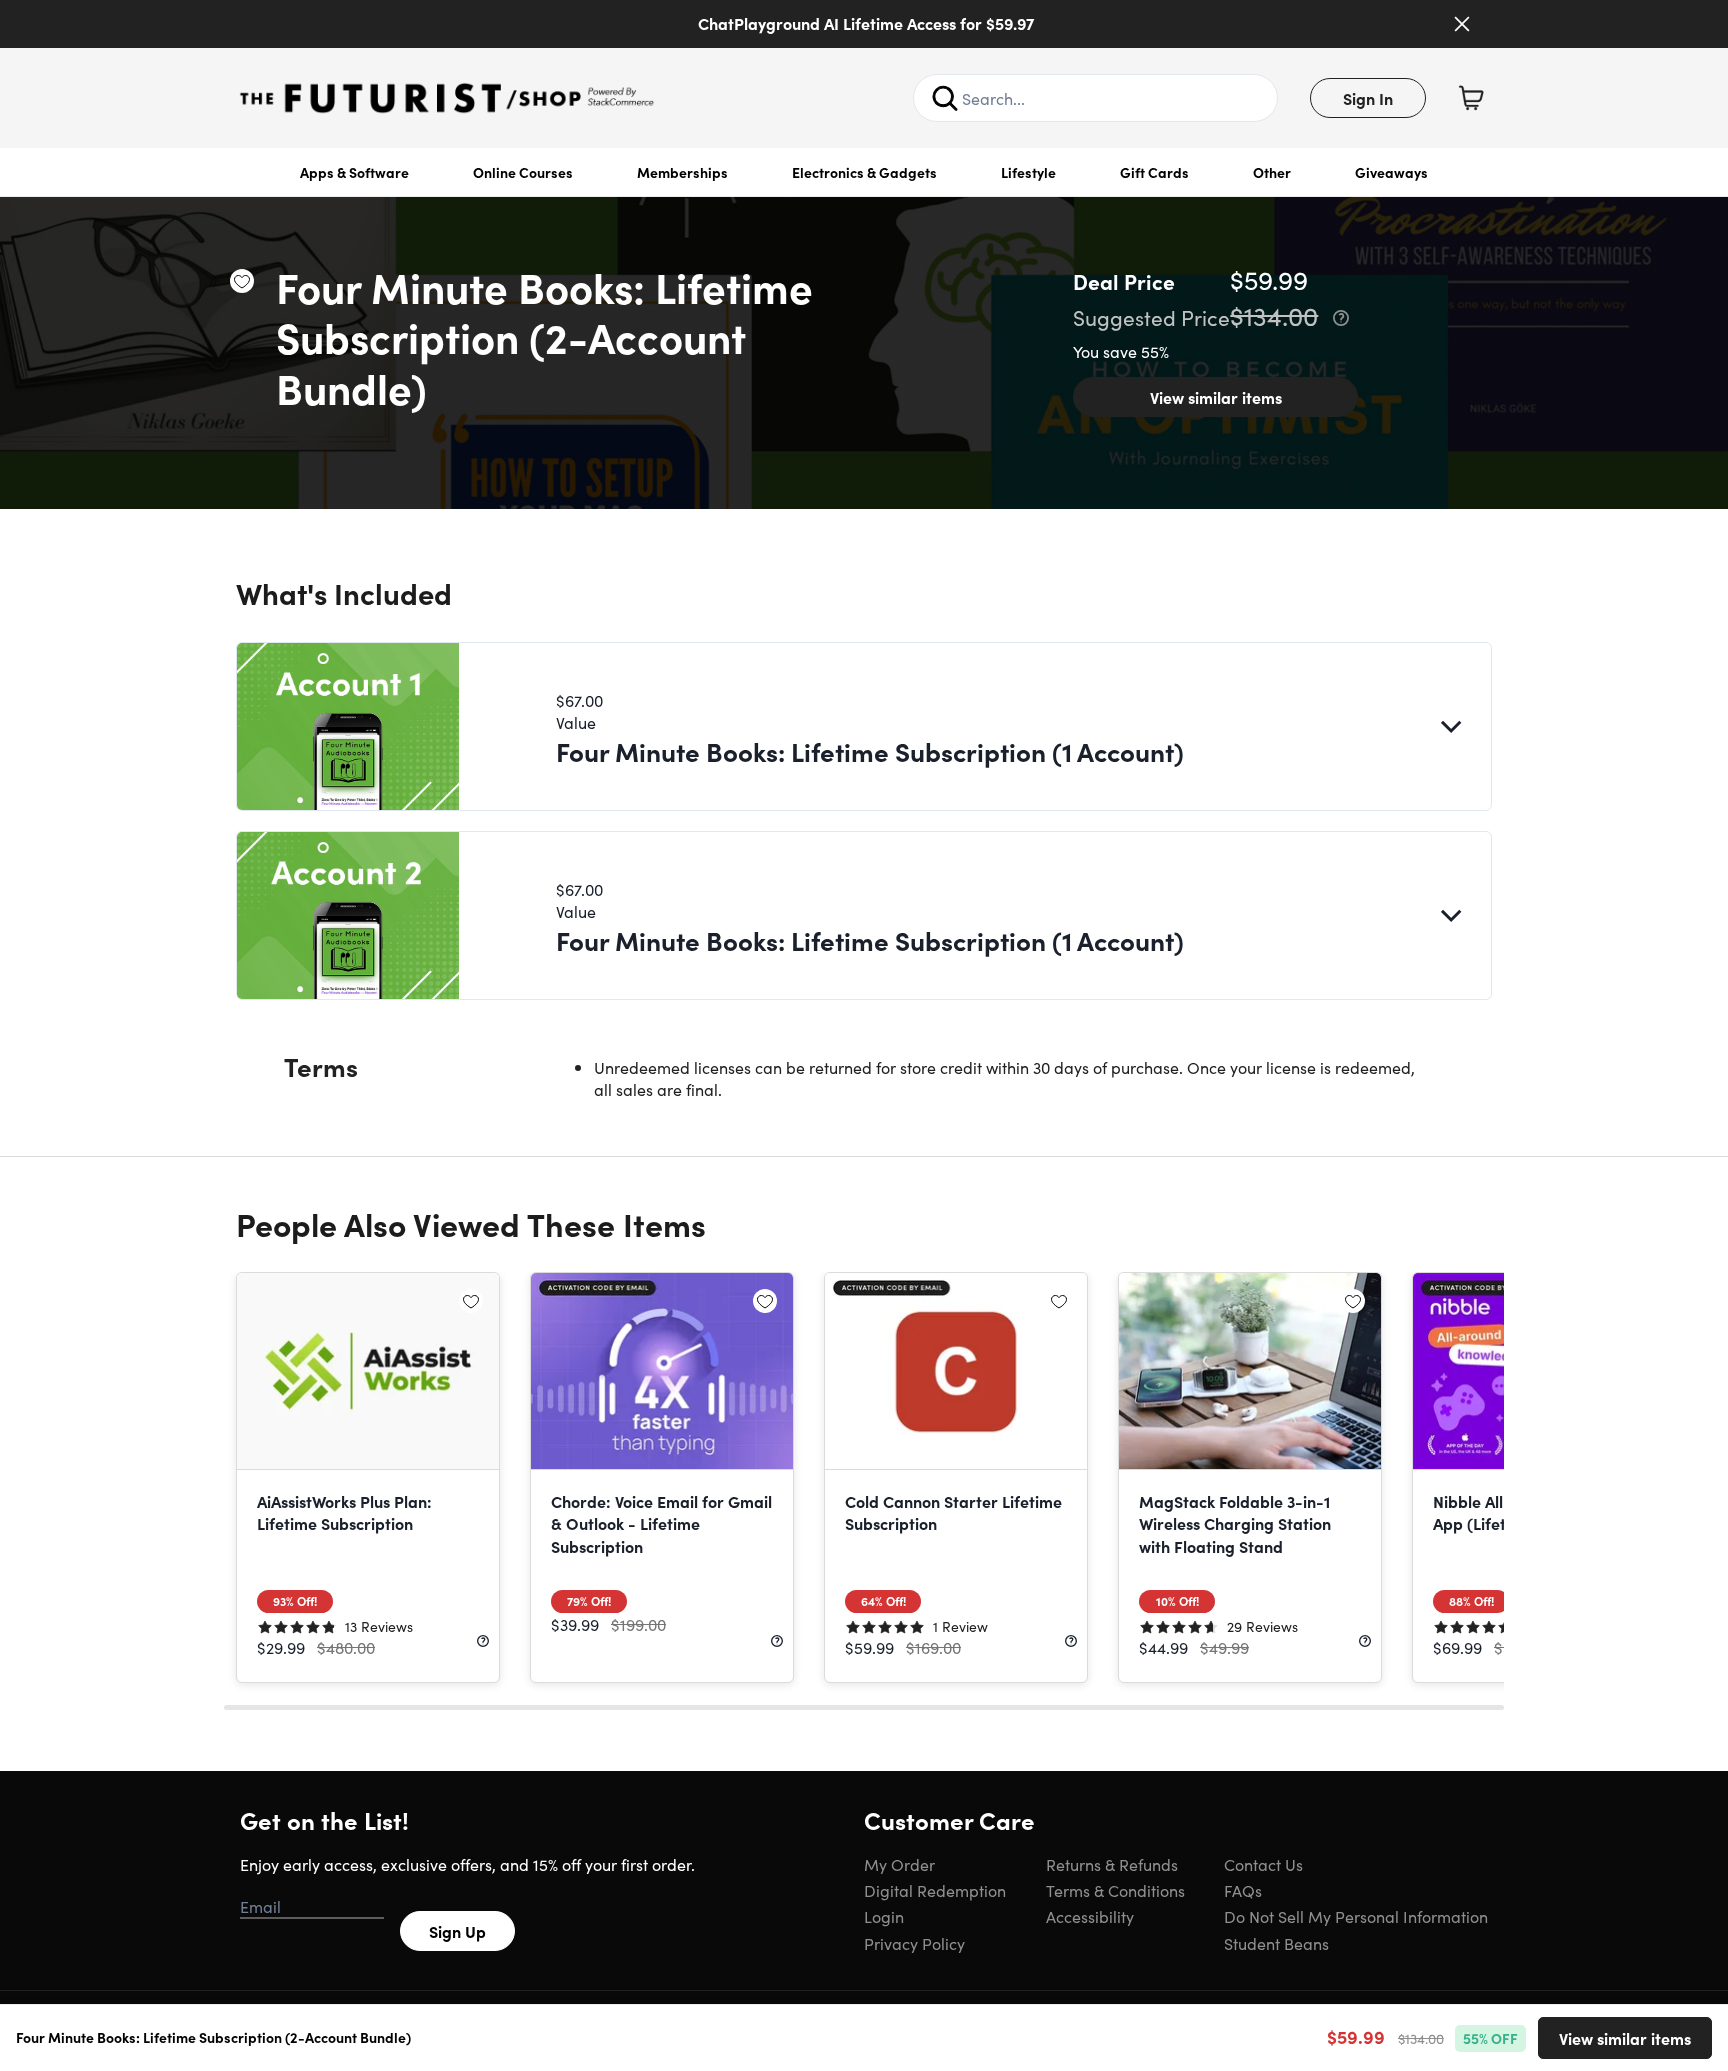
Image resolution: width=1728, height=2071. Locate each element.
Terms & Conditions (1115, 1890)
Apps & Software (354, 172)
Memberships (682, 172)
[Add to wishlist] (242, 281)
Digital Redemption (935, 1890)
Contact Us (1263, 1864)
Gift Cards (1154, 172)
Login (884, 1916)
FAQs (1243, 1890)
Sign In (1368, 98)
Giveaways (1391, 172)
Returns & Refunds (1112, 1864)
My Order (899, 1864)
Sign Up (457, 1931)
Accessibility (1090, 1916)
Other (1272, 172)
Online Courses (523, 172)
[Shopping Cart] (1471, 98)
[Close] (1462, 24)
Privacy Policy (914, 1943)
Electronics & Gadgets (864, 172)
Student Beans (1276, 1943)
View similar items (1216, 397)
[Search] (945, 98)
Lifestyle (1028, 172)
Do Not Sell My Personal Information (1356, 1916)
